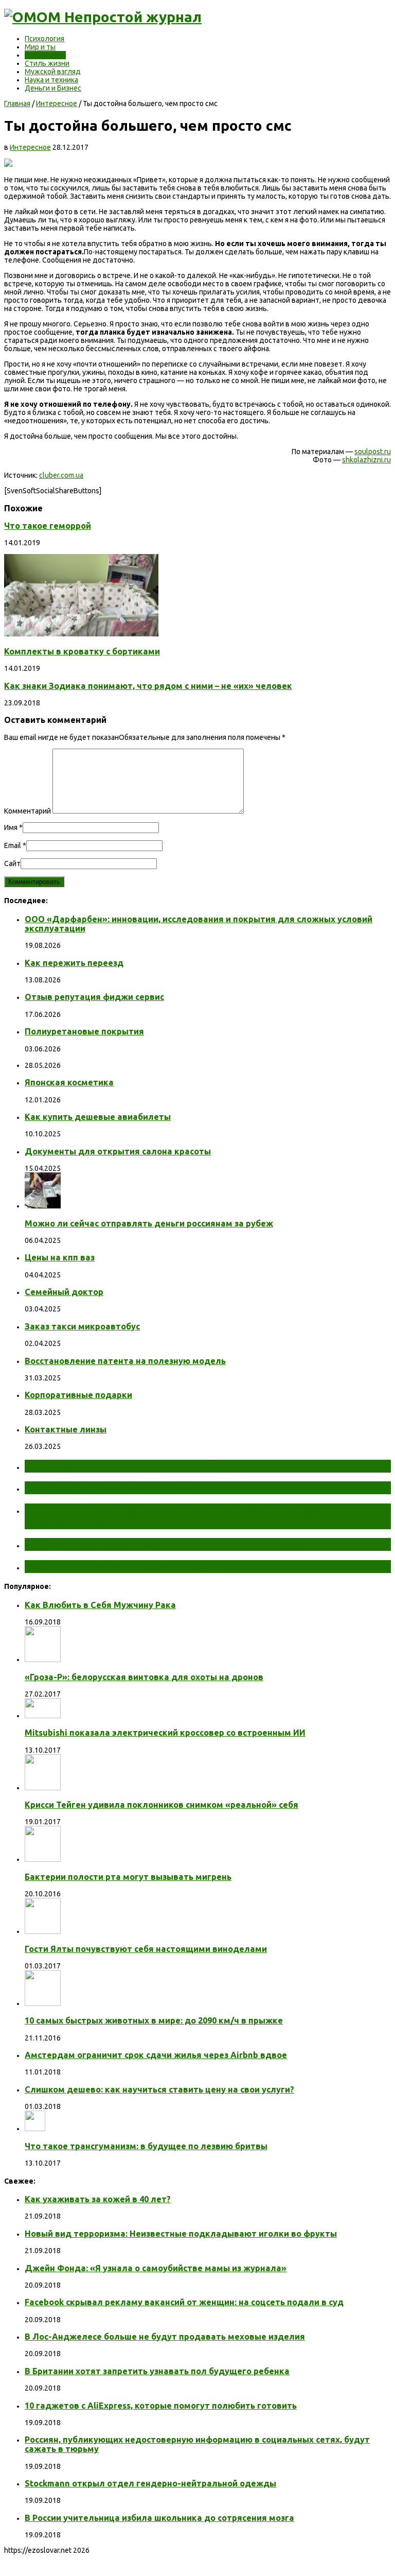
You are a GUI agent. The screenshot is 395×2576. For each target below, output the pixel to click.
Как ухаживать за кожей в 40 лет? (98, 2199)
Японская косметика (69, 1082)
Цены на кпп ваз (60, 1257)
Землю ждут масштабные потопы (117, 1488)
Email (13, 845)
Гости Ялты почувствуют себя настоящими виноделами (146, 1949)
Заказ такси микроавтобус (82, 1326)
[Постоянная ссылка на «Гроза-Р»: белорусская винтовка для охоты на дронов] (43, 1659)
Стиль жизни (47, 63)
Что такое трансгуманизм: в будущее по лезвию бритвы (146, 2146)
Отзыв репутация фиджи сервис (94, 997)
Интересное (45, 55)
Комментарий (28, 811)
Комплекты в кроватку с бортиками (82, 651)
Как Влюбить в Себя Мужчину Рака (100, 1605)
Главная (17, 103)
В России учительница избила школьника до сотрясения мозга (159, 2518)
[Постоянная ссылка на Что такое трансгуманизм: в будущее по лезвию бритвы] (35, 2129)
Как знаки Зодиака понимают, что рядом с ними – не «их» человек (148, 686)
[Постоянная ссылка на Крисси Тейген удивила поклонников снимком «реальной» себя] (43, 1788)
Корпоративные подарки (78, 1395)
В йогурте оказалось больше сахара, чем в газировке (168, 1544)
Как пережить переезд (74, 963)
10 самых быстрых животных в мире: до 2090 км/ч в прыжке (154, 2020)
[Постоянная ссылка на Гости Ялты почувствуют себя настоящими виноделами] (43, 1931)
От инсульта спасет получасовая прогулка (138, 1466)
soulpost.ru (373, 452)
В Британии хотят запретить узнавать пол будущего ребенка (157, 2371)
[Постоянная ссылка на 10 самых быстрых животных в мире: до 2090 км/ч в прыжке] (43, 2003)
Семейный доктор (64, 1292)
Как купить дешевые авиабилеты (98, 1117)
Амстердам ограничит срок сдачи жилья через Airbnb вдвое (156, 2055)
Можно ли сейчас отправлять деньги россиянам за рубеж (149, 1223)
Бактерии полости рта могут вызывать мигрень (128, 1877)
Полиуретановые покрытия (84, 1031)
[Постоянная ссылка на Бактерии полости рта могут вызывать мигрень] (43, 1859)
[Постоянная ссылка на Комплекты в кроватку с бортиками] (81, 634)
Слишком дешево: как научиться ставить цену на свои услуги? (159, 2089)
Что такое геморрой (48, 526)
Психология (44, 39)
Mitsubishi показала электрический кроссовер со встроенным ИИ (165, 1733)
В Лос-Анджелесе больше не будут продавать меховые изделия (165, 2337)
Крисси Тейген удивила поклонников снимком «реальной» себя (161, 1805)
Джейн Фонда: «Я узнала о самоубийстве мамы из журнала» (156, 2268)
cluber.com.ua (61, 475)
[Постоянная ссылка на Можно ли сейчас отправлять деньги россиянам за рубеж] (43, 1206)
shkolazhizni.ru (366, 460)
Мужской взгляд (53, 72)
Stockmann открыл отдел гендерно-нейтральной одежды (150, 2483)
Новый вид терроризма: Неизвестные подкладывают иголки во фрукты (181, 2234)
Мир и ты (40, 47)
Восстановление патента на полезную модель (125, 1361)
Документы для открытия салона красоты (118, 1151)
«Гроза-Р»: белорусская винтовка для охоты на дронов (144, 1677)
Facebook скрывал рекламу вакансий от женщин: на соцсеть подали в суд (184, 2302)
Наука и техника (51, 80)
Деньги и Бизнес (53, 88)
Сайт (12, 863)
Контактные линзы (66, 1429)
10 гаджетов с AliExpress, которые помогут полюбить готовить (161, 2406)
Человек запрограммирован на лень (121, 1566)
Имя (11, 827)
